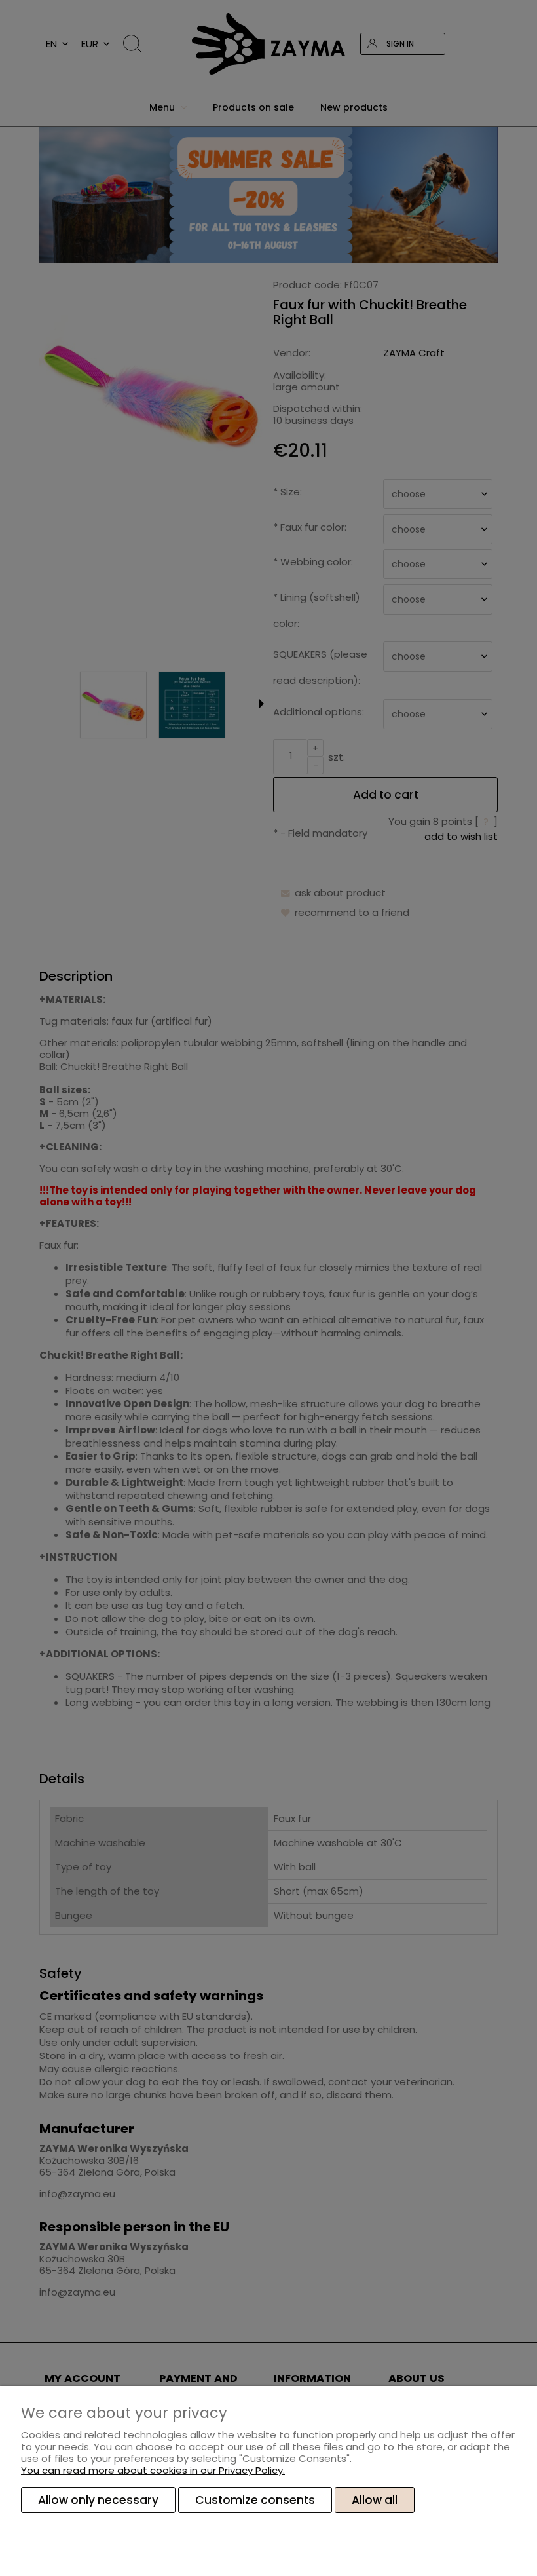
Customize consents (255, 2500)
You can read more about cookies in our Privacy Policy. (153, 2470)
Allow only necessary (98, 2500)
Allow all (375, 2500)
